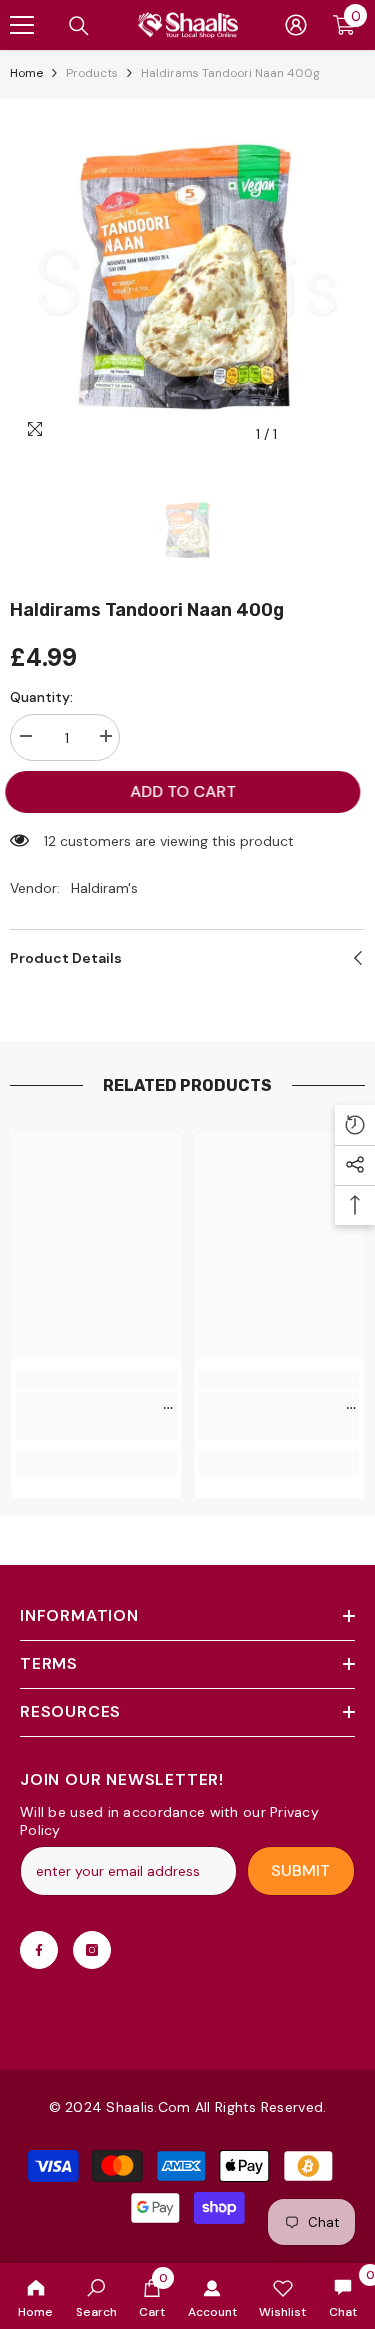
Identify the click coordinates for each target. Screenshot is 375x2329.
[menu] (22, 25)
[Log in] (296, 25)
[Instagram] (92, 1950)
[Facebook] (39, 1950)
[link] (96, 2296)
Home (26, 73)
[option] (187, 276)
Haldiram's (104, 888)
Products (92, 73)
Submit (300, 1870)
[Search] (79, 26)
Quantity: (41, 697)
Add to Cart (190, 791)
